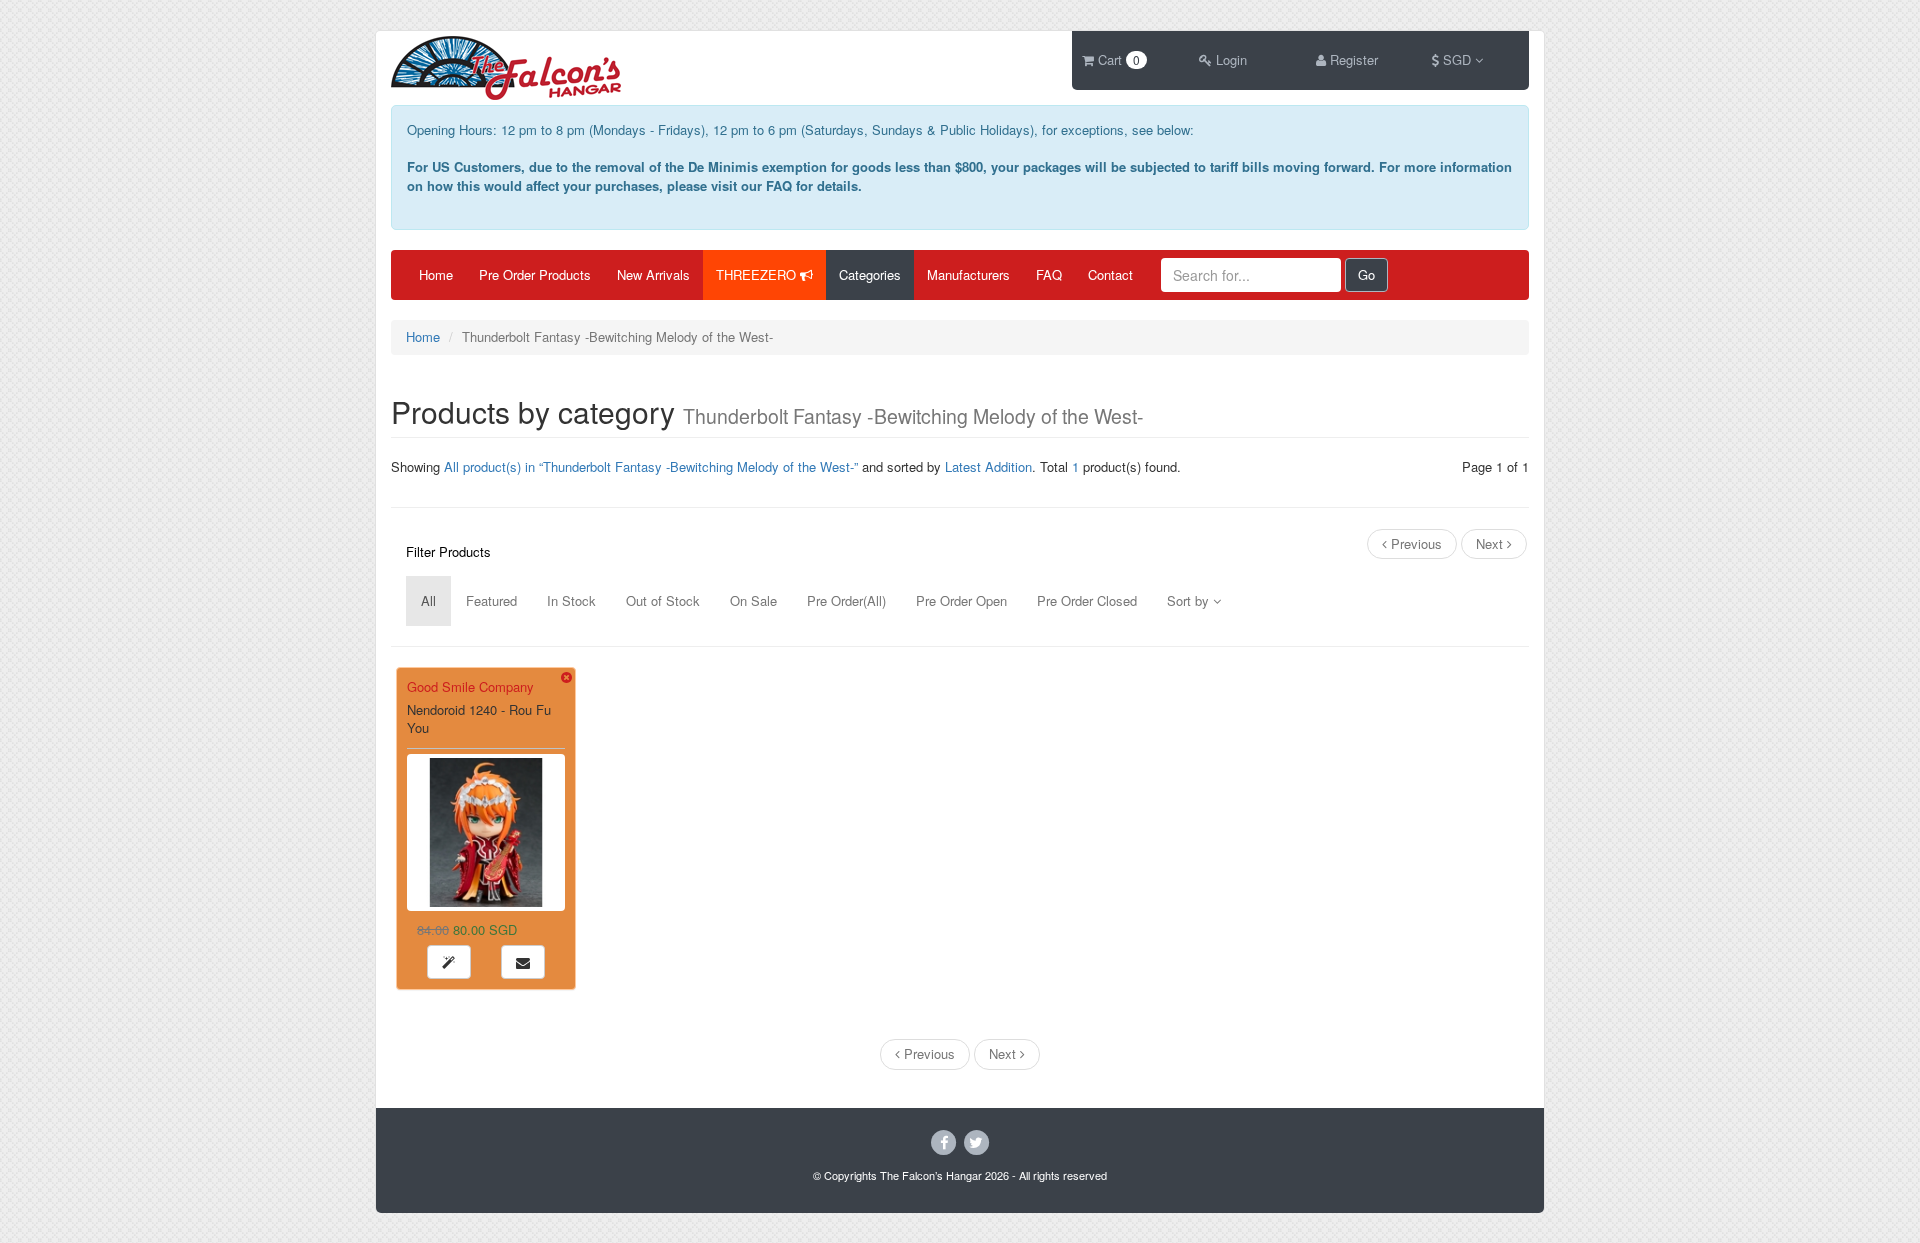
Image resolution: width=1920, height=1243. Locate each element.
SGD (1457, 59)
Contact (1110, 274)
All (428, 600)
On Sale (753, 600)
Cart (1117, 59)
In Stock (571, 600)
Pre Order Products (535, 274)
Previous (1414, 543)
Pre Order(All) (846, 600)
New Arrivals (653, 274)
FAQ (1049, 274)
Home (436, 274)
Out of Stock (663, 600)
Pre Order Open (961, 600)
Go (1366, 274)
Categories (870, 274)
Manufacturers (968, 274)
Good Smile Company (470, 686)
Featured (491, 600)
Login (1229, 59)
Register (1352, 59)
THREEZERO (758, 274)
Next (1491, 543)
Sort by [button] (1190, 600)
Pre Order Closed (1087, 600)
